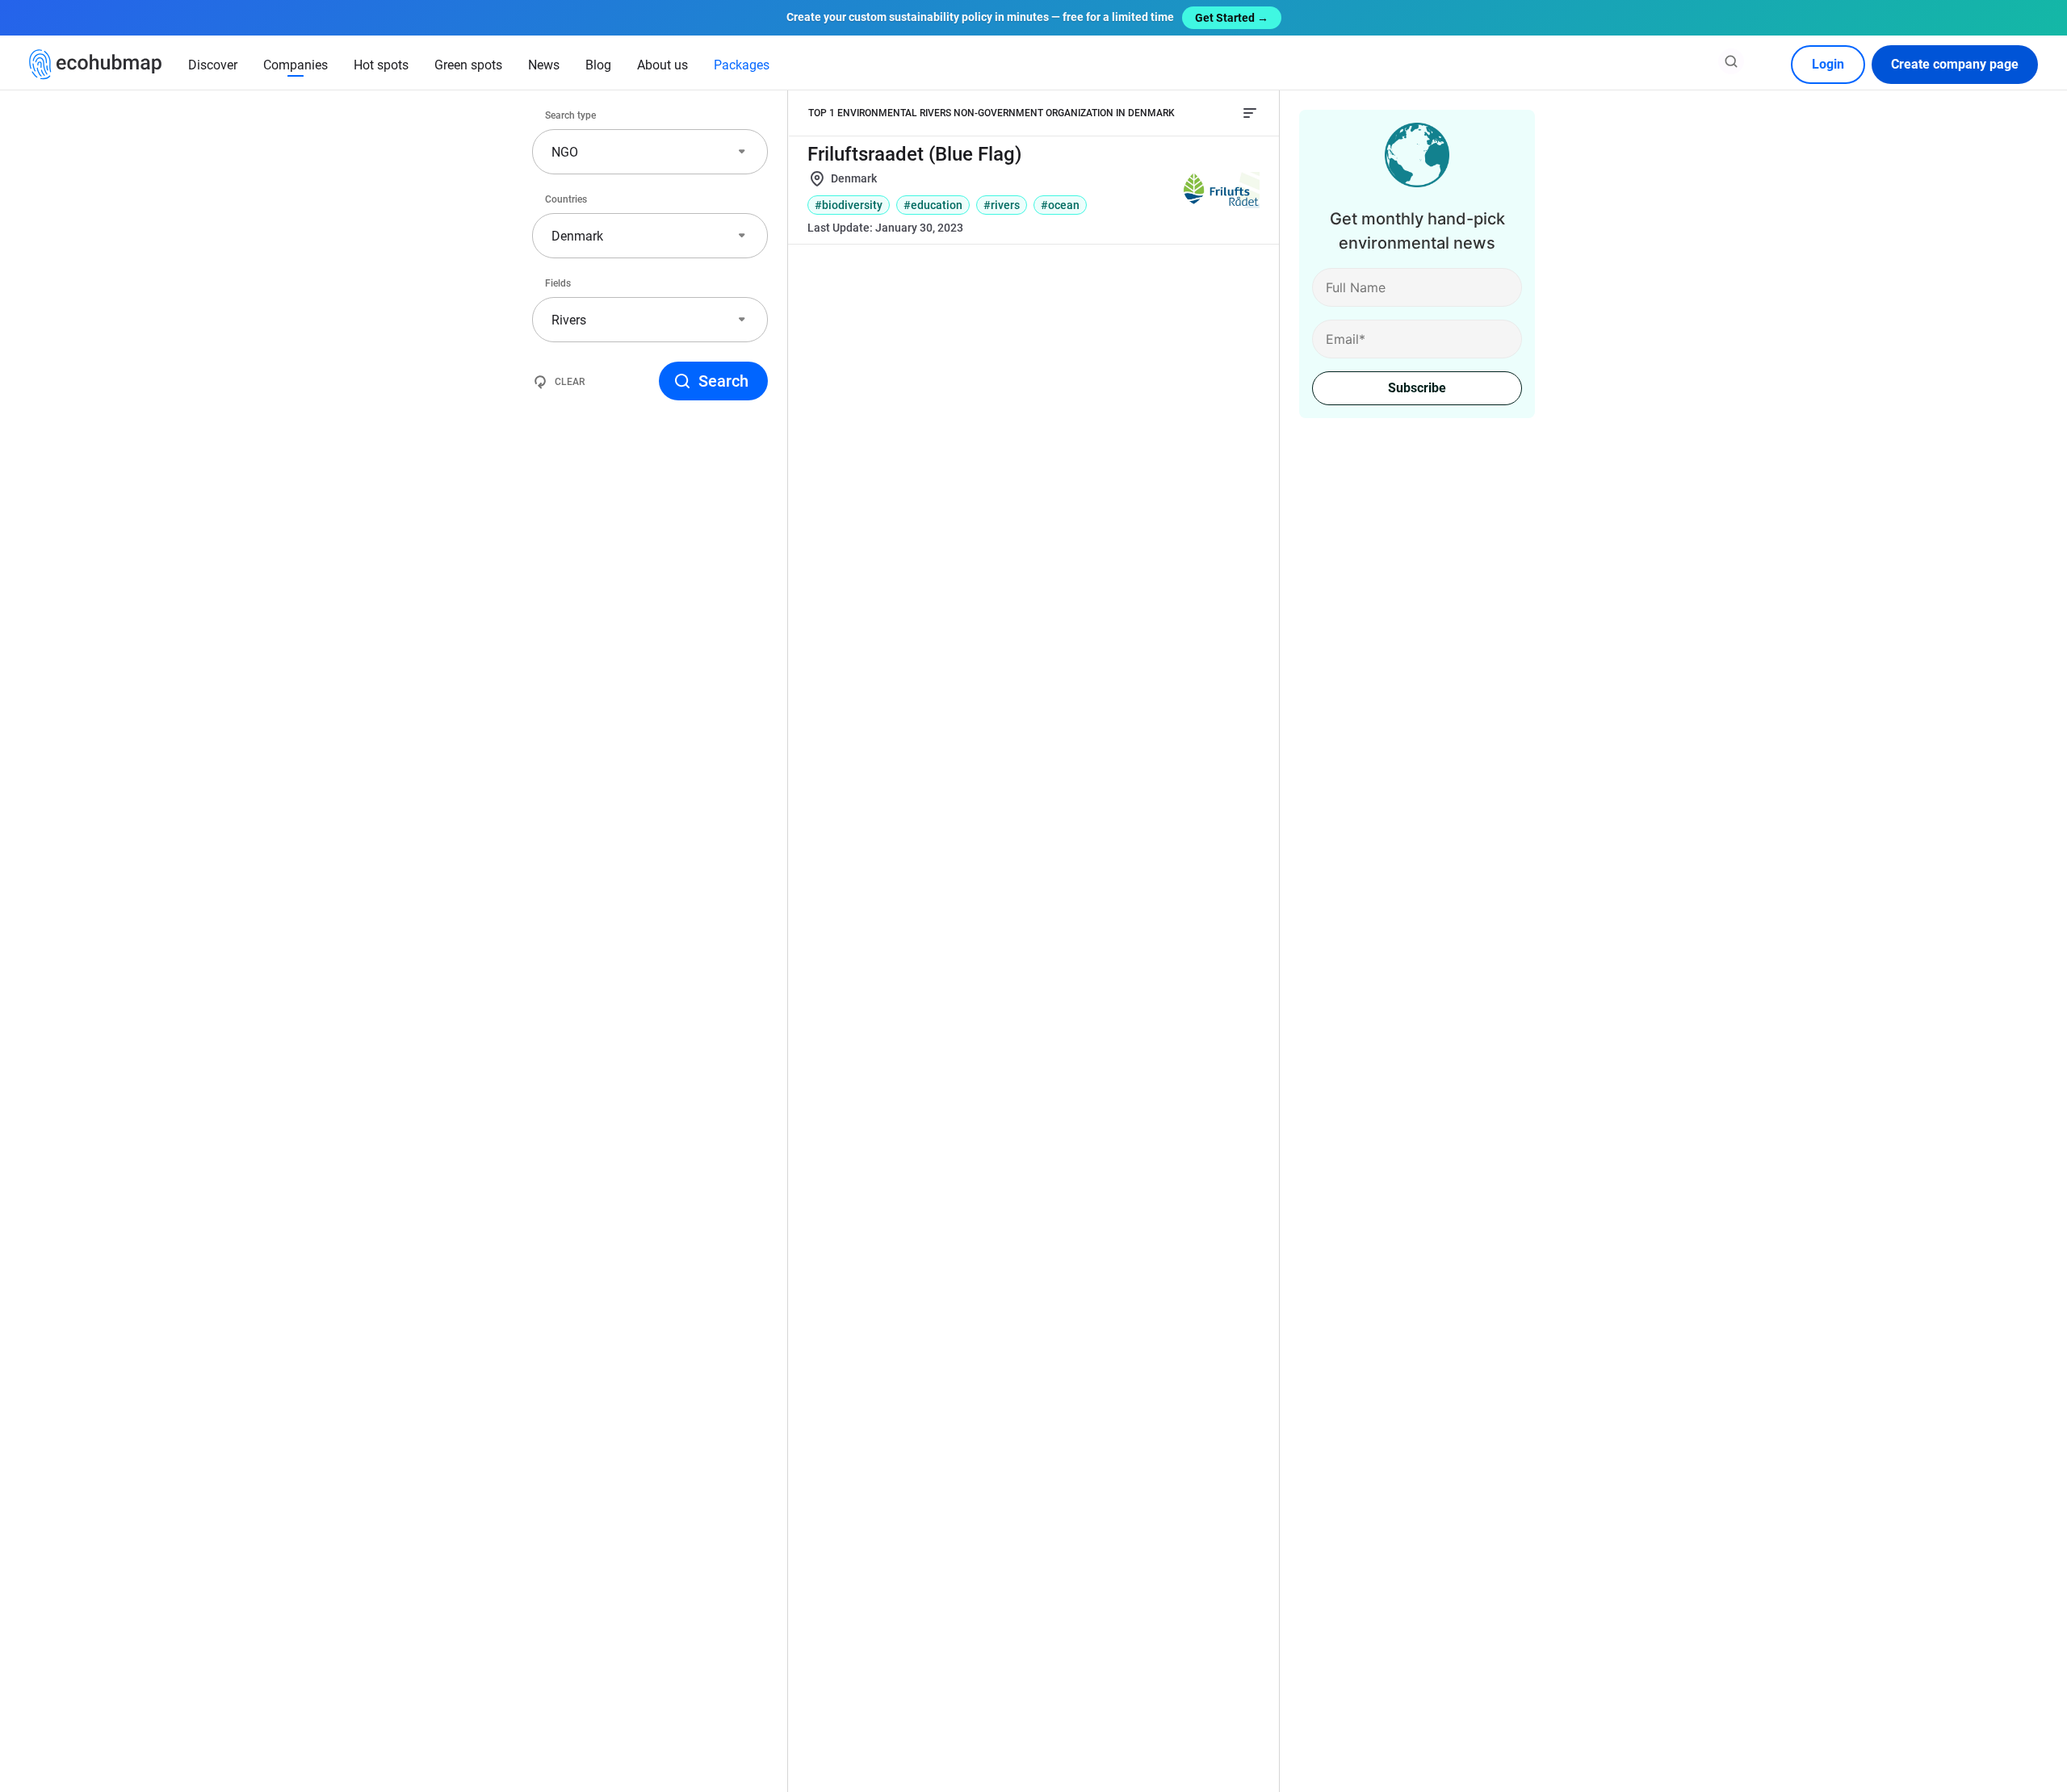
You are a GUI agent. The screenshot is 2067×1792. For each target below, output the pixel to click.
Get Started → (1232, 18)
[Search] (1731, 61)
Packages (742, 65)
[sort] (1250, 113)
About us (662, 65)
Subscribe (1417, 388)
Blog (598, 65)
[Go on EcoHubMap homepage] (96, 65)
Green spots (468, 65)
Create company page (1955, 64)
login (1828, 64)
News (544, 65)
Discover (213, 65)
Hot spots (381, 65)
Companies (296, 65)
